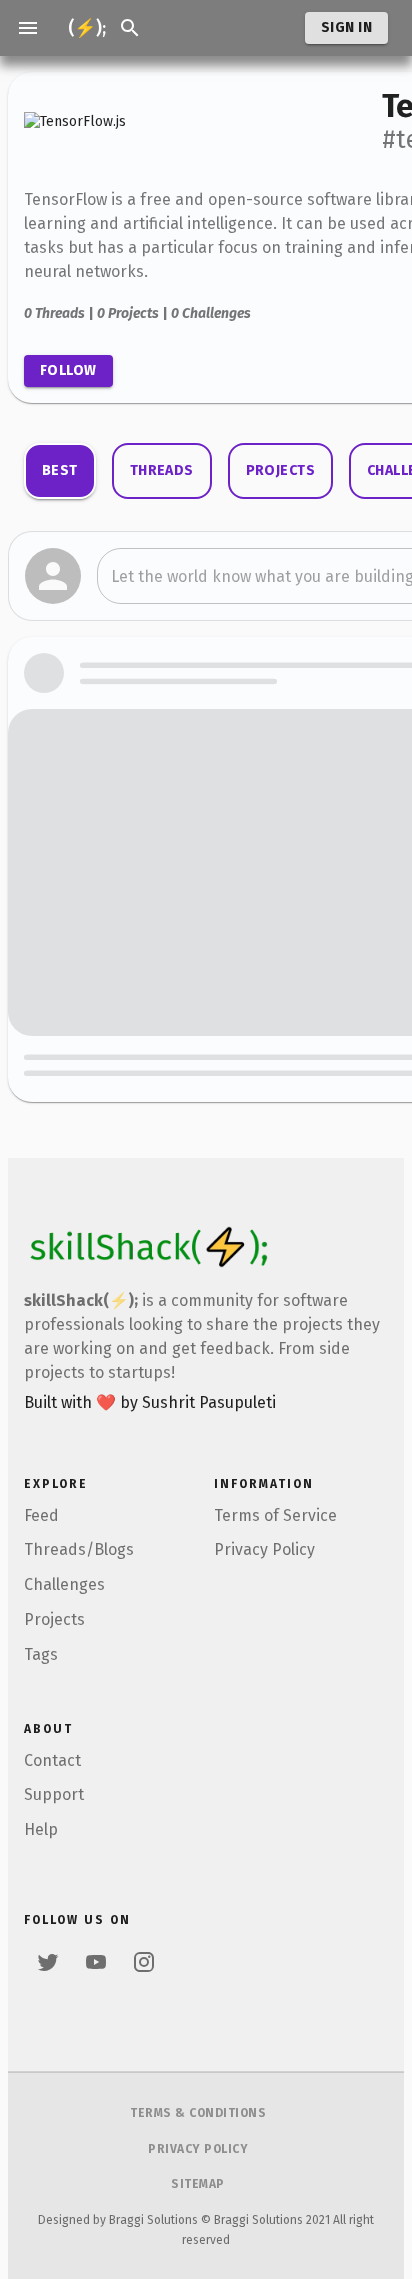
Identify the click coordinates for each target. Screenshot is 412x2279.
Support (54, 1794)
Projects (54, 1619)
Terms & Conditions (198, 2113)
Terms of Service (275, 1515)
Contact (52, 1760)
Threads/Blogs (79, 1549)
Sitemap (198, 2184)
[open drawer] (28, 28)
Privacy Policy (264, 1549)
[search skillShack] (130, 28)
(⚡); (87, 28)
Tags (41, 1654)
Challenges (64, 1584)
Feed (41, 1515)
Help (41, 1829)
